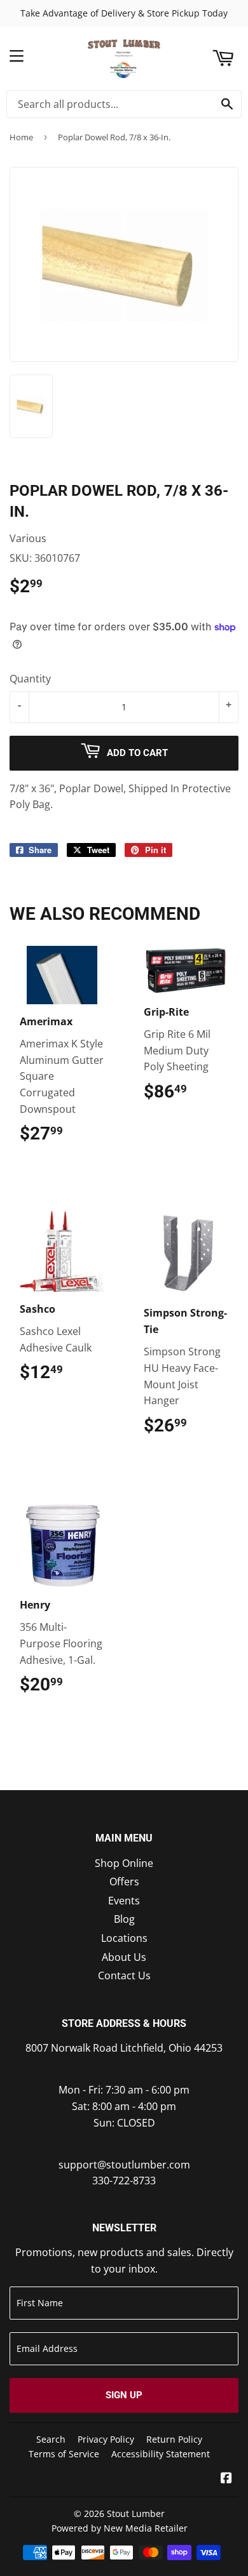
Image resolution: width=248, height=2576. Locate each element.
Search (51, 2439)
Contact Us (124, 1975)
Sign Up (124, 2395)
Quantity (30, 679)
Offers (124, 1882)
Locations (124, 1938)
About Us (124, 1957)
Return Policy (174, 2439)
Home (21, 137)
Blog (124, 1919)
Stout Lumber (136, 2513)
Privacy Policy (106, 2439)
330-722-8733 (124, 2181)
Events (124, 1901)
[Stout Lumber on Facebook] (226, 2479)
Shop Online (124, 1863)
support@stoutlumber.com (124, 2165)
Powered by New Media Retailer (120, 2528)
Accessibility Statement (161, 2454)
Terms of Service (64, 2454)
